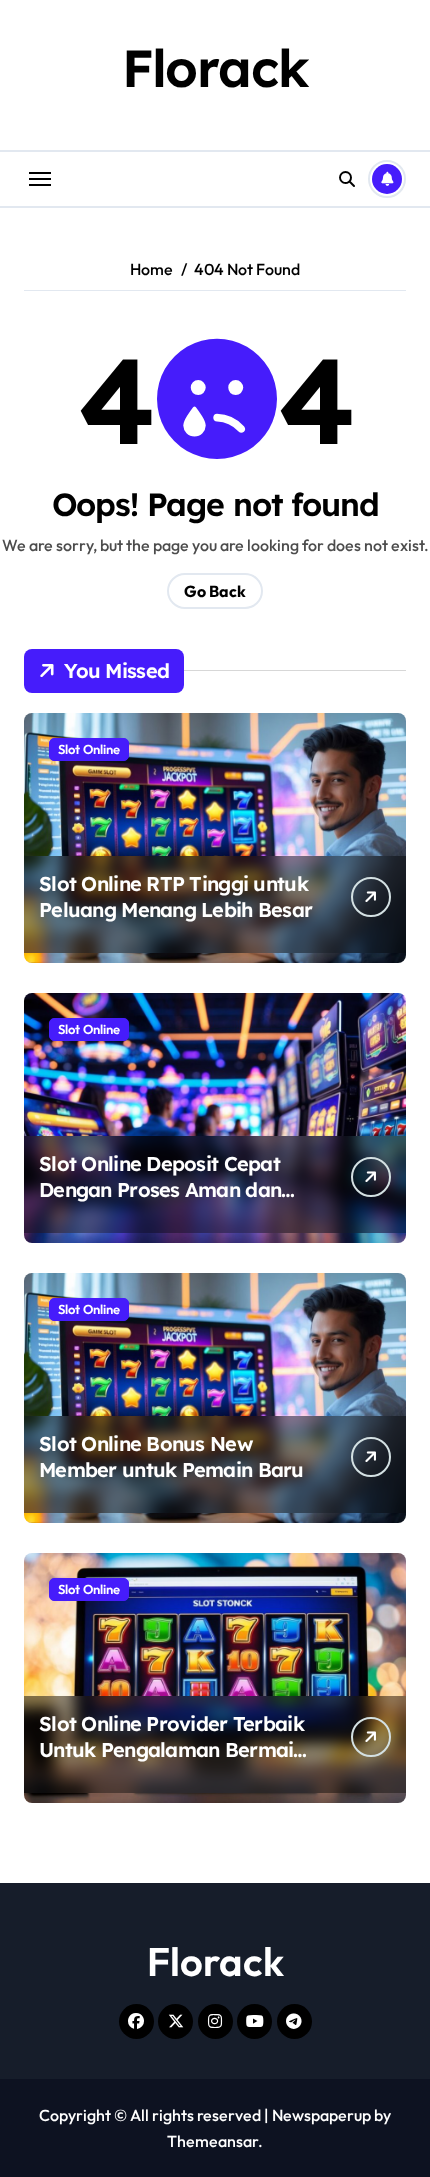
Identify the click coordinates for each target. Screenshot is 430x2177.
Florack (215, 67)
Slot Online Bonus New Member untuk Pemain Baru (171, 1456)
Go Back (215, 591)
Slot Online (89, 749)
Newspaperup (321, 2115)
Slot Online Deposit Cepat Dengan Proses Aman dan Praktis (160, 1189)
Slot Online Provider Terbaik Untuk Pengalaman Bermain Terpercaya (172, 1749)
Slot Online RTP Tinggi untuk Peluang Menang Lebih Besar (175, 896)
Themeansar (212, 2141)
